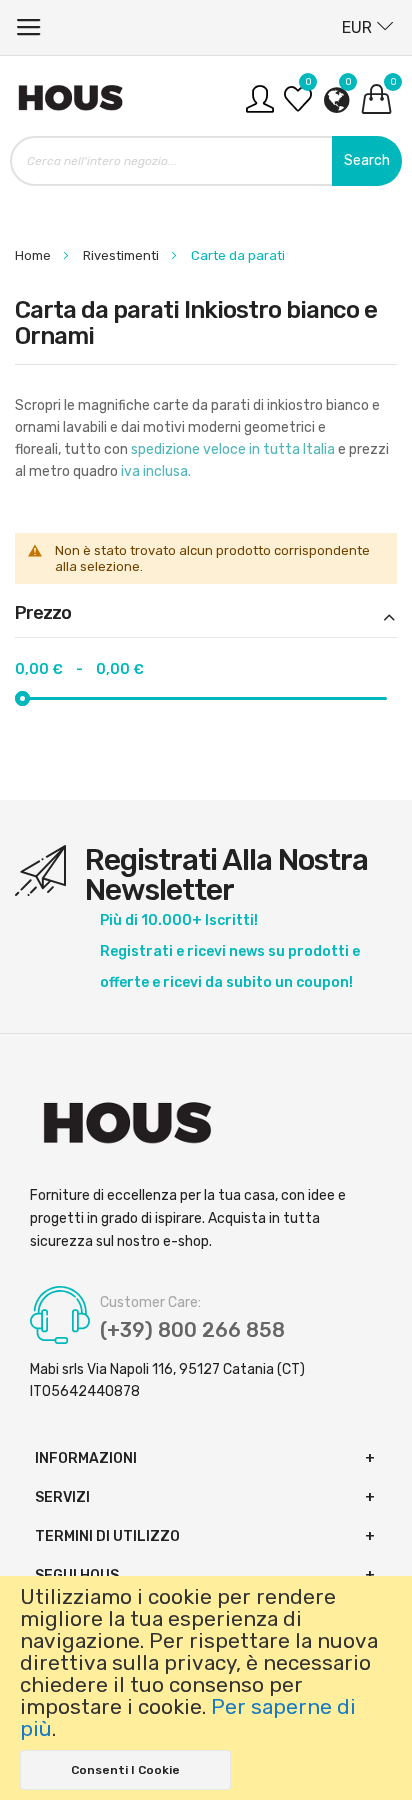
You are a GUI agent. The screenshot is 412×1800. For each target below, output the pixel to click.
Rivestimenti (122, 255)
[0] (298, 106)
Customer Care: (150, 1303)
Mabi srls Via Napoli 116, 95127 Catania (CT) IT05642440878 (167, 1380)
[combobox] (206, 161)
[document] (206, 1688)
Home (34, 255)
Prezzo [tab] (43, 614)
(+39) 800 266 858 (192, 1330)
